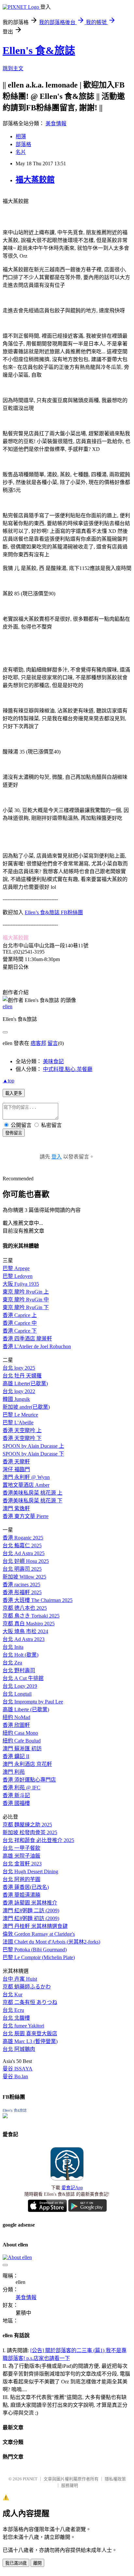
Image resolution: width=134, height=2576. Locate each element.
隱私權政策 (115, 2479)
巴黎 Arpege (16, 1268)
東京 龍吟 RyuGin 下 (26, 1307)
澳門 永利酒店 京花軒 (27, 1764)
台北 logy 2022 (19, 1391)
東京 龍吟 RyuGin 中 (26, 1300)
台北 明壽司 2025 (22, 1569)
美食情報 (56, 123)
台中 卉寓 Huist (20, 1979)
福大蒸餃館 (35, 180)
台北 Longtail (17, 1694)
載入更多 (14, 1093)
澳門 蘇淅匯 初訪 (22, 1749)
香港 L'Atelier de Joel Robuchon (37, 1346)
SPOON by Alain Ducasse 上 (33, 1446)
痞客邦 (38, 1043)
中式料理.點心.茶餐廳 (68, 1069)
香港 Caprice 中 (20, 1323)
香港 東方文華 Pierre (26, 1516)
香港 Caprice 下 (20, 1331)
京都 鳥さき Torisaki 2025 (31, 1616)
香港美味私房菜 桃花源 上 (33, 1493)
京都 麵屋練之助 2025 (27, 1825)
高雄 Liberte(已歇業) (25, 1383)
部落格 (23, 144)
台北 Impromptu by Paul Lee (33, 1702)
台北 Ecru (13, 2010)
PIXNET (30, 2479)
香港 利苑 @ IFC (21, 1788)
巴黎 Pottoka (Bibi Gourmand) (35, 1950)
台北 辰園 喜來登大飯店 (30, 2034)
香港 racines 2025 (21, 1585)
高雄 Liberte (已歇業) (26, 1709)
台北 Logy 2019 (20, 1686)
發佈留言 (14, 1133)
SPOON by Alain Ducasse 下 (33, 1454)
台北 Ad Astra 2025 (24, 1553)
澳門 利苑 (14, 1772)
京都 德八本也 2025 (25, 1608)
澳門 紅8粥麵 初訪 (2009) (31, 1918)
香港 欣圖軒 (16, 1725)
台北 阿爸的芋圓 (21, 1879)
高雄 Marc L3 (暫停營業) (30, 2041)
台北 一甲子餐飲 (21, 1848)
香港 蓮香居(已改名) (26, 1887)
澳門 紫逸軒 (16, 1508)
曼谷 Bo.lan (15, 2076)
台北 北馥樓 (16, 2018)
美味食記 (53, 1061)
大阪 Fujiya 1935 (21, 1284)
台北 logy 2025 (19, 1368)
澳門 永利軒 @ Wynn (26, 1477)
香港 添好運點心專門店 (29, 1780)
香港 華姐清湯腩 (21, 1895)
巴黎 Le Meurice (20, 1415)
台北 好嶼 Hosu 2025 (26, 1561)
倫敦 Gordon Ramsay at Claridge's (39, 1934)
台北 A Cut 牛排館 (23, 1678)
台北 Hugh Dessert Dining (30, 1871)
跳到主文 (13, 68)
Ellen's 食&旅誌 (39, 50)
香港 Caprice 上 (20, 1315)
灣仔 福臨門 (16, 1469)
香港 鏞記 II (16, 1756)
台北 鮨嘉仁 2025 (22, 1546)
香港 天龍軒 (16, 1462)
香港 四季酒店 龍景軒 (27, 1339)
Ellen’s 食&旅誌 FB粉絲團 (54, 912)
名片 (21, 152)
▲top (8, 1081)
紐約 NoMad (16, 1717)
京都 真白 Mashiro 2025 (29, 1624)
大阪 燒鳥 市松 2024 (25, 1631)
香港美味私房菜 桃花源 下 (33, 1501)
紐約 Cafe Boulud (22, 1741)
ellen (7, 1006)
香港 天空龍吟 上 (22, 1430)
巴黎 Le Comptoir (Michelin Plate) (39, 1957)
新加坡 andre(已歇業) (26, 1407)
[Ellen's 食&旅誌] (5, 2116)
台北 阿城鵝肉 (19, 2049)
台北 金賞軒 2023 (22, 1864)
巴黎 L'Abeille (18, 1423)
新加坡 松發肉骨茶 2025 (30, 1832)
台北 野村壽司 (19, 1670)
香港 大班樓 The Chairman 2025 (38, 1600)
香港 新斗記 (16, 1795)
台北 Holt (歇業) (20, 1655)
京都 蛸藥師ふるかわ (27, 1987)
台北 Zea (12, 1663)
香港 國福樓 (16, 1803)
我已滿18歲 (16, 2563)
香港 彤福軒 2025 (22, 1592)
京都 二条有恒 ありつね (30, 2002)
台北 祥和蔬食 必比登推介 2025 (38, 1840)
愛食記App (72, 2188)
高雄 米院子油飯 (21, 1856)
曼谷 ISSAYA (18, 2069)
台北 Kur (13, 1994)
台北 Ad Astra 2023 (24, 1639)
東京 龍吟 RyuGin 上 (26, 1292)
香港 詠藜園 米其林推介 (30, 1903)
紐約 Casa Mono (20, 1733)
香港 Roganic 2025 (23, 1538)
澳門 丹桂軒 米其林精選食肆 (35, 1926)
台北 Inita (13, 1647)
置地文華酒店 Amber (26, 1485)
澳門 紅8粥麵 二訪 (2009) (31, 1911)
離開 (37, 2563)
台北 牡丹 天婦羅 (22, 1376)
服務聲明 (70, 2485)
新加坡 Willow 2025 (24, 1577)
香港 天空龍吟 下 (22, 1438)
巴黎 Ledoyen (18, 1276)
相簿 (21, 136)
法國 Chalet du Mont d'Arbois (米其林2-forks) (51, 1942)
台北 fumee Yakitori (23, 2026)
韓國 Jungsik (16, 1399)
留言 (53, 1043)
